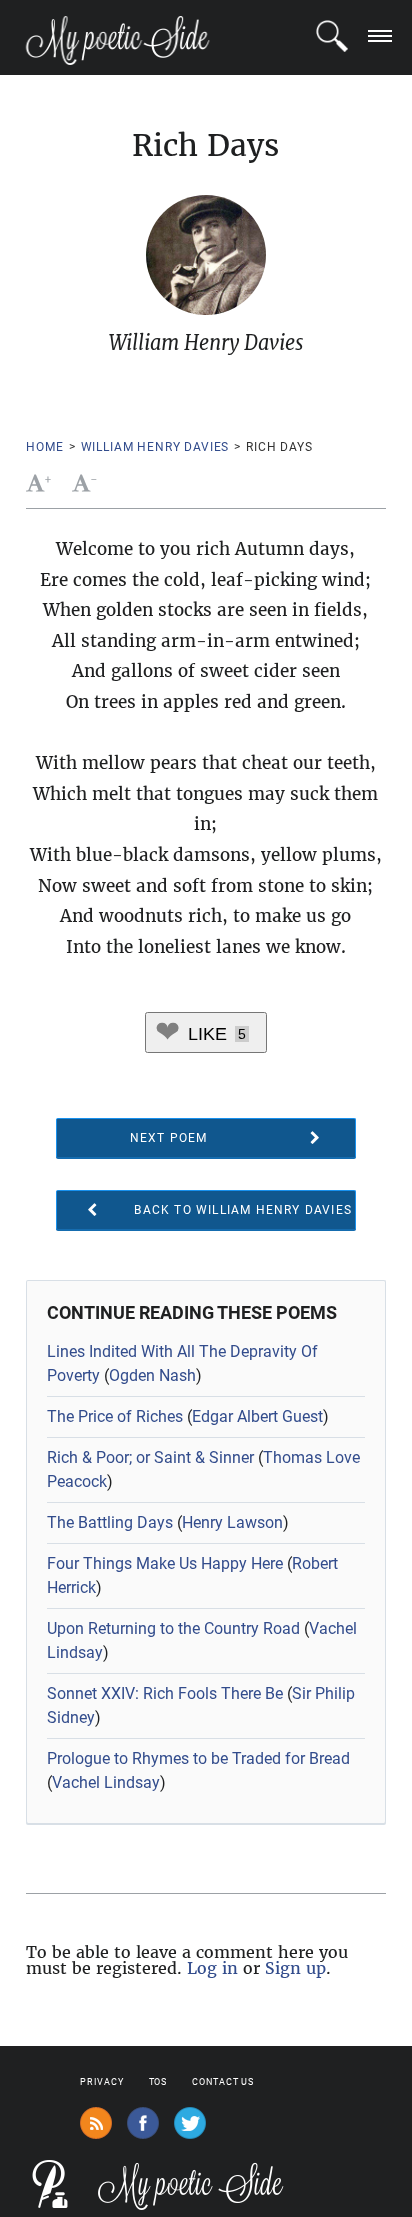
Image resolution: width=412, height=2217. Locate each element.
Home (44, 447)
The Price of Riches (115, 1416)
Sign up (295, 1968)
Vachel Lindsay (106, 1782)
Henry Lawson (232, 1522)
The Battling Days (110, 1522)
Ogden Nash (152, 1375)
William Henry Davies (155, 447)
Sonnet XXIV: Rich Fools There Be (165, 1693)
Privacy (101, 2082)
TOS (158, 2082)
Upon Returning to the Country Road (173, 1628)
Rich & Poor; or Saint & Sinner (150, 1457)
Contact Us (223, 2082)
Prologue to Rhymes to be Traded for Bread (198, 1758)
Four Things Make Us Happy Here (165, 1563)
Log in (212, 1968)
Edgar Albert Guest (257, 1416)
